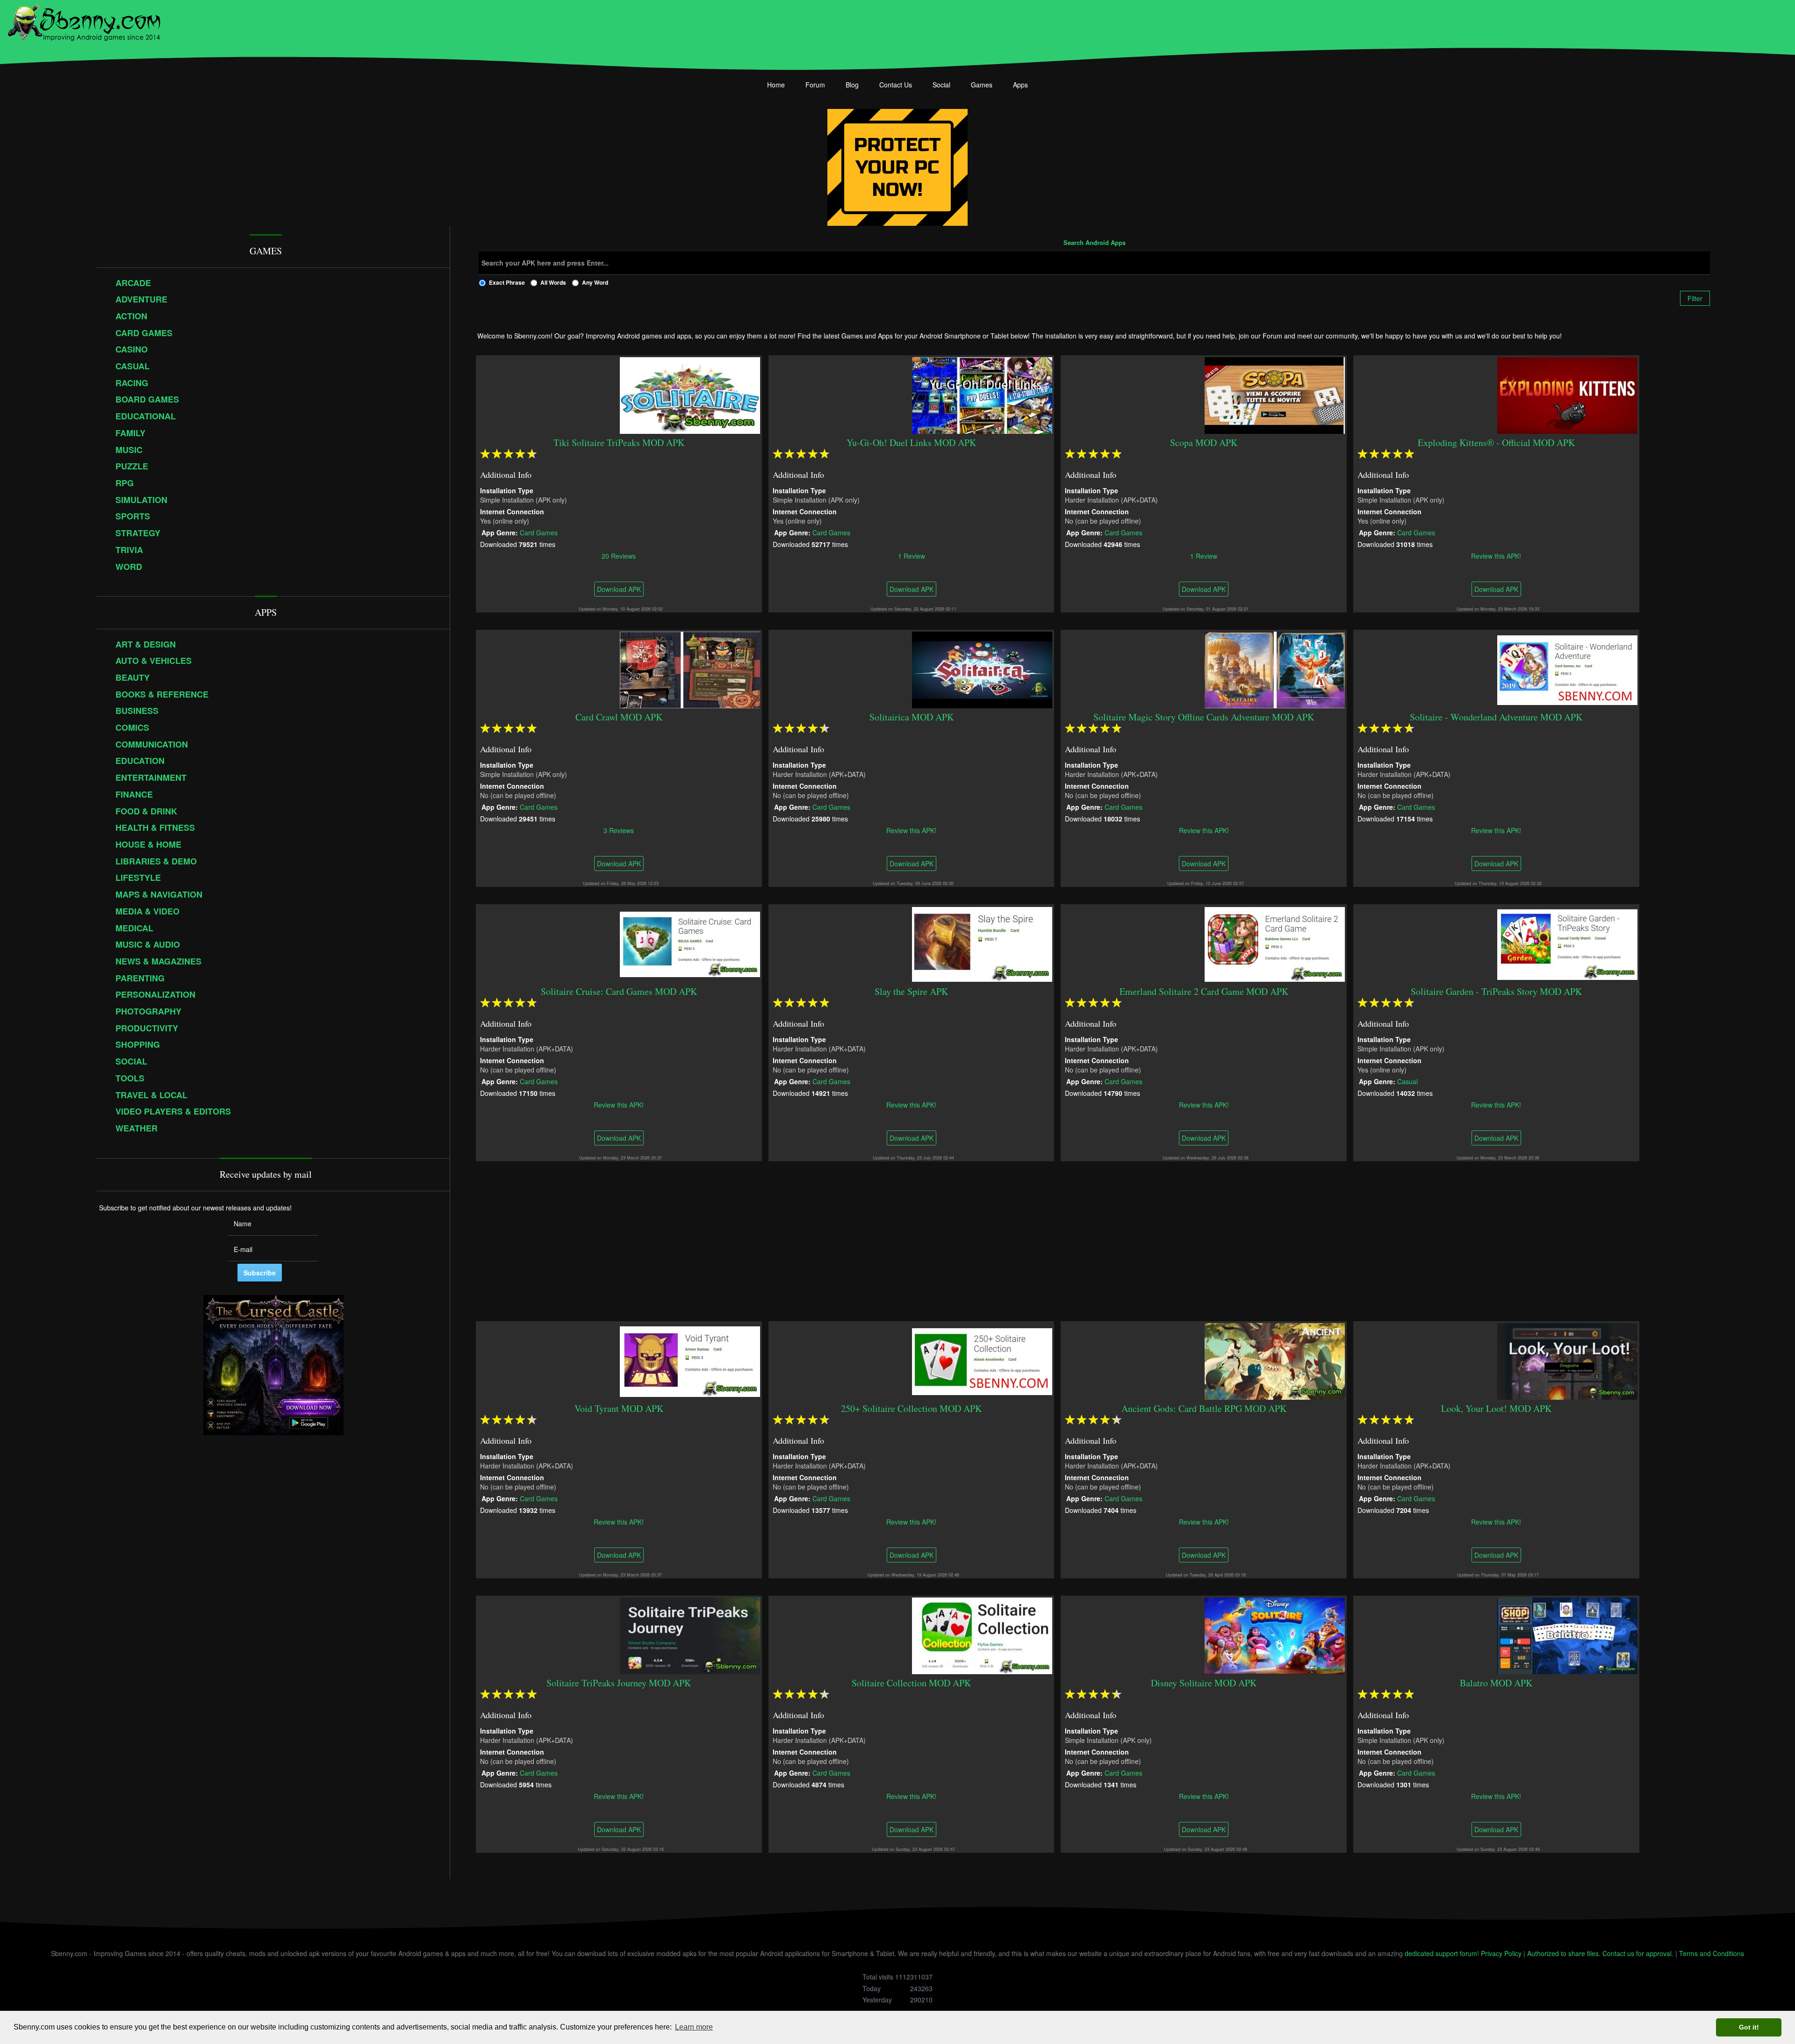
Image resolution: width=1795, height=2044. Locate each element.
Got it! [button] (1749, 2027)
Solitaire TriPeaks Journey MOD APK (619, 1683)
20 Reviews (619, 555)
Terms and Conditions (1712, 1953)
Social (941, 85)
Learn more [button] (694, 2027)
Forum (815, 85)
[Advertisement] (1094, 1241)
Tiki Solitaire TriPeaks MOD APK (619, 443)
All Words (553, 282)
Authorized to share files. (1564, 1953)
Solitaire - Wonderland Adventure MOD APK (1497, 717)
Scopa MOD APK (1204, 443)
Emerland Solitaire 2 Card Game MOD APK (1204, 991)
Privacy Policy (1501, 1953)
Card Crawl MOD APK (619, 717)
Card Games (539, 532)
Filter (1695, 298)
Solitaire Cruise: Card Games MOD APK (619, 991)
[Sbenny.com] (84, 20)
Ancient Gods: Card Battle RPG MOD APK (1204, 1408)
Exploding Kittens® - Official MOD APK (1496, 443)
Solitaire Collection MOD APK (911, 1683)
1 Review (912, 555)
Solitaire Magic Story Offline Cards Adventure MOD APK (1204, 717)
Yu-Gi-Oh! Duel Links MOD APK (911, 443)
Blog (852, 85)
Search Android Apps (1095, 243)
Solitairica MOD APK (912, 717)
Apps (1020, 85)
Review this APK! (1497, 555)
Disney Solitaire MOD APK (1204, 1683)
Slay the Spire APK (911, 991)
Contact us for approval (1637, 1953)
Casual (1407, 1081)
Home (776, 85)
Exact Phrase (507, 282)
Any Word (595, 282)
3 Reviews (619, 830)
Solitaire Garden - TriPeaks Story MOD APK (1496, 991)
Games (982, 85)
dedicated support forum (1441, 1953)
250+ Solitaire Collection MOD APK (911, 1408)
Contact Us (896, 85)
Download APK (619, 589)
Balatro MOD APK (1497, 1683)
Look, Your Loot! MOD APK (1496, 1408)
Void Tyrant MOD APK (619, 1408)
